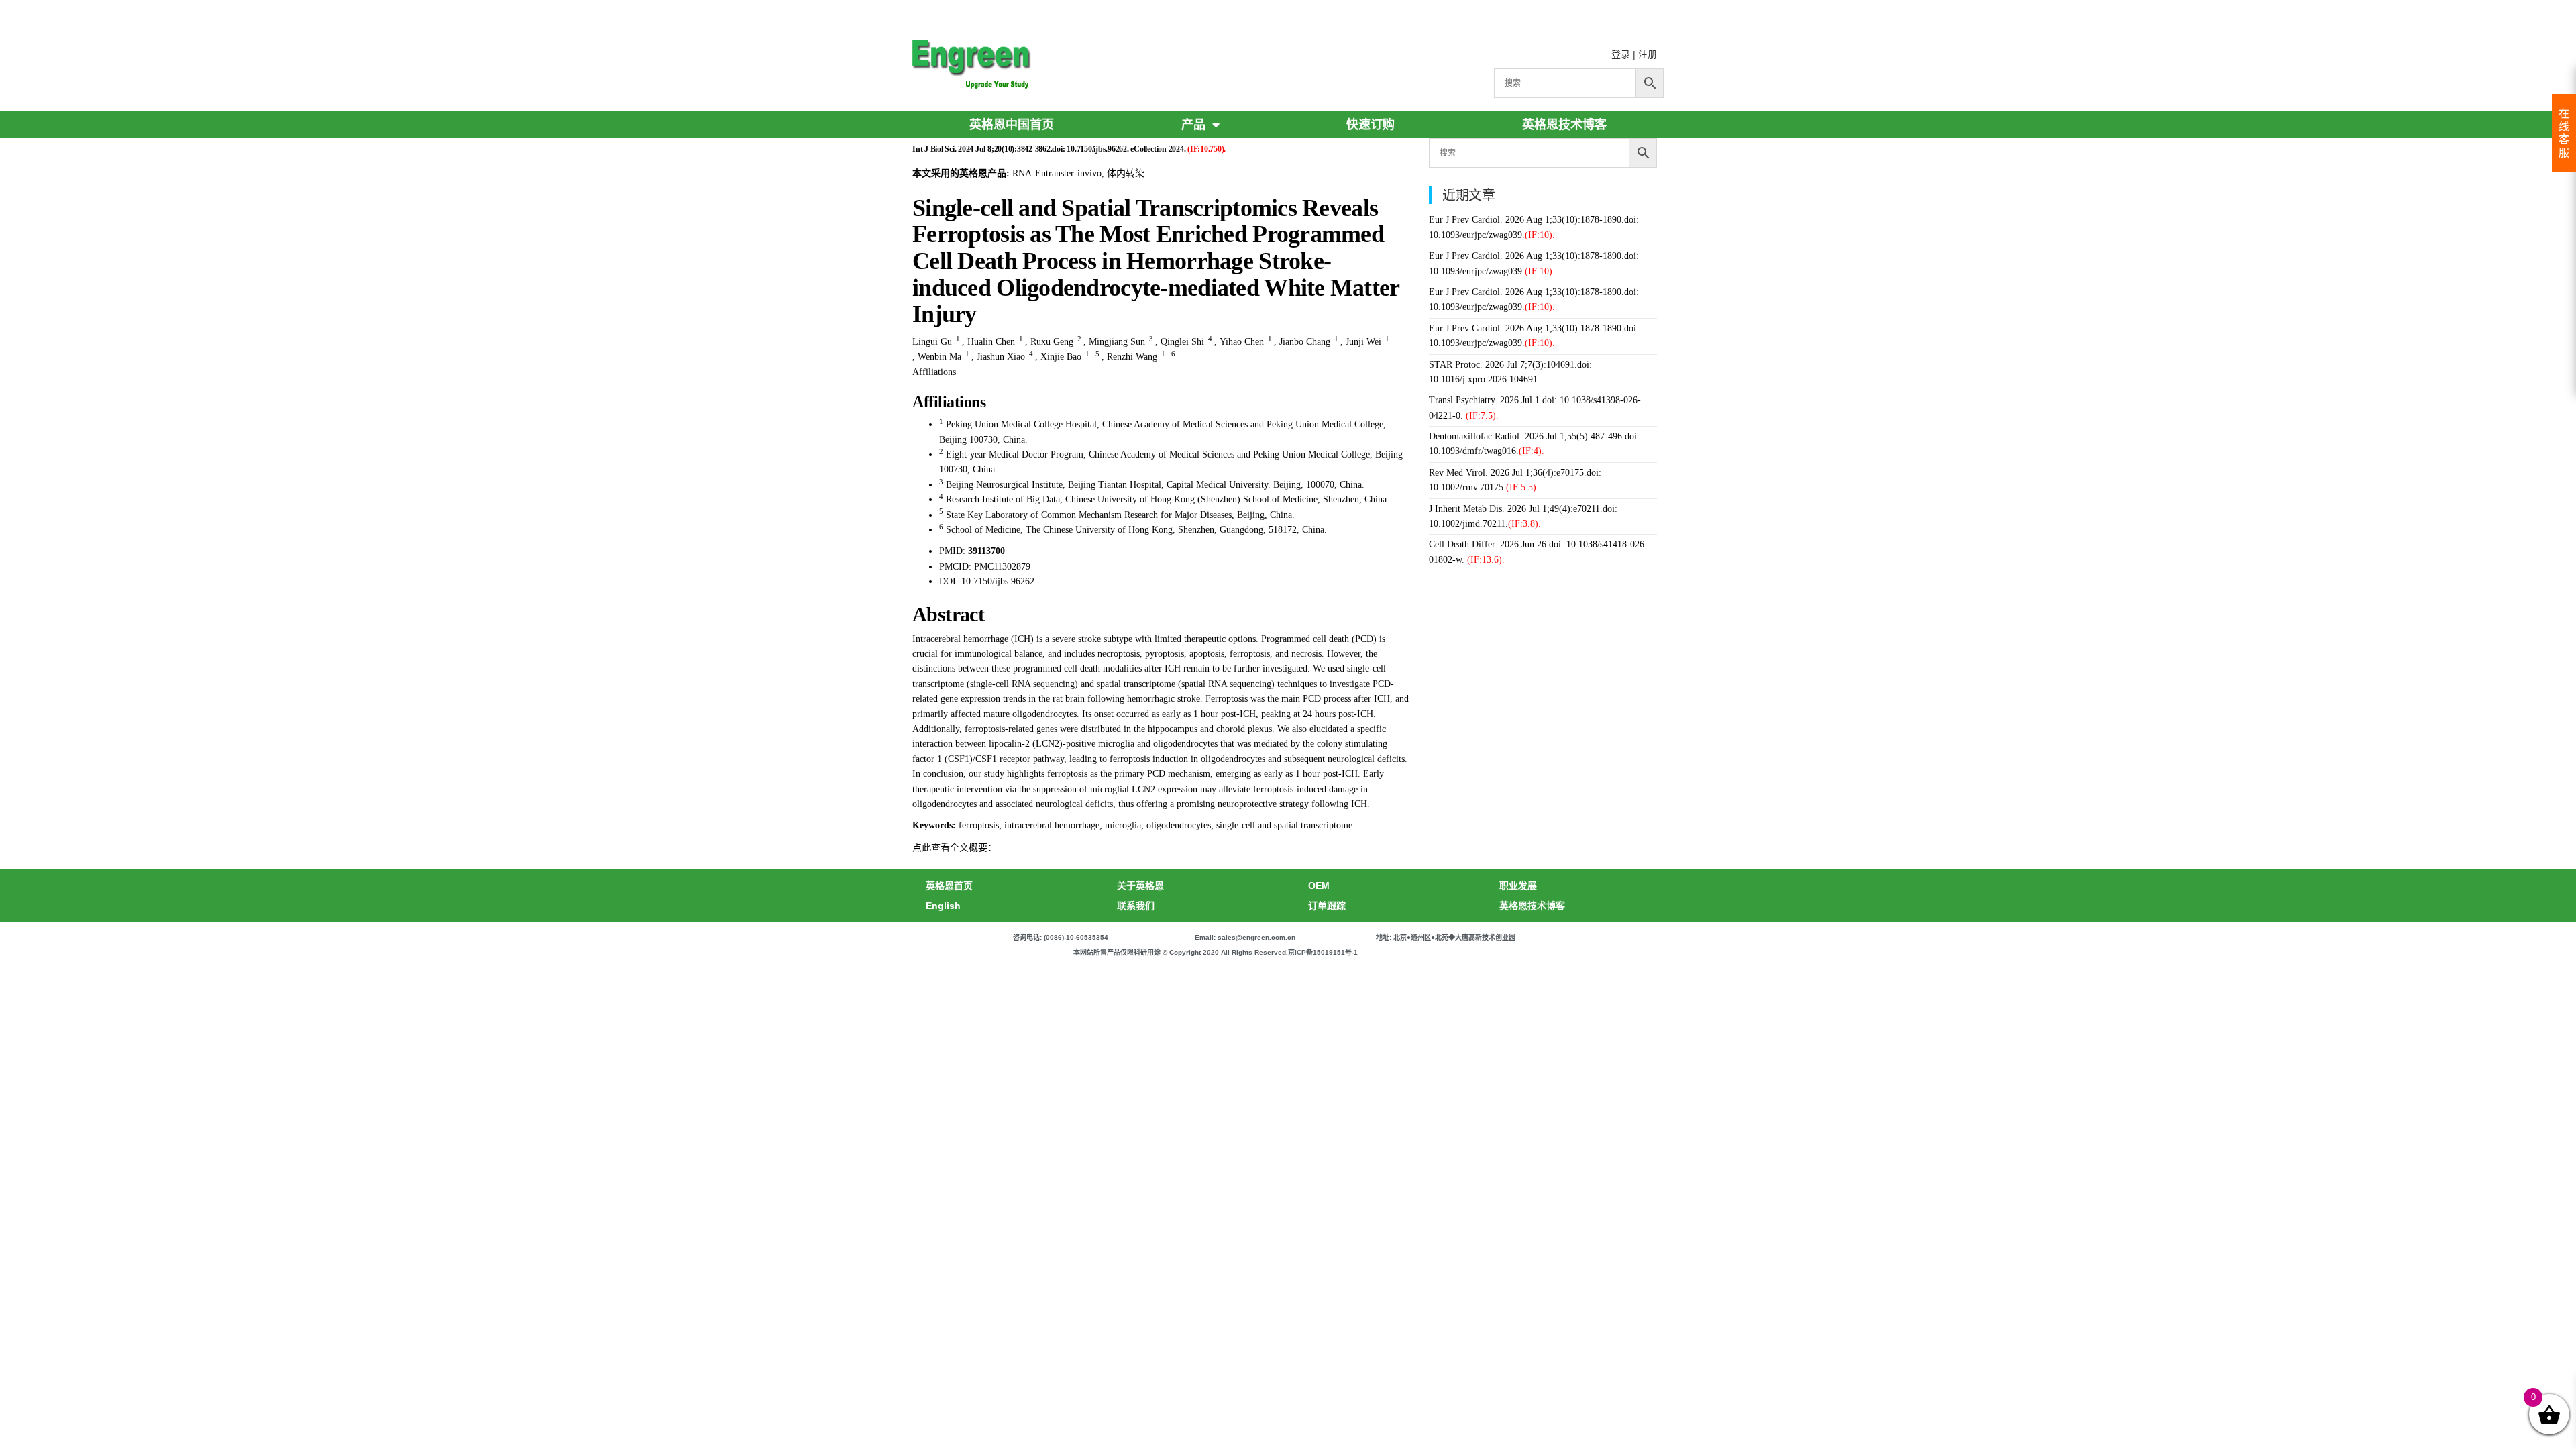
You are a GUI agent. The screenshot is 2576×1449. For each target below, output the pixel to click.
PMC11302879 (1002, 567)
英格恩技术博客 (1564, 125)
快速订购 (1371, 125)
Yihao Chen (1242, 342)
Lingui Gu (932, 342)
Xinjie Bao (1061, 357)
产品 (1193, 125)
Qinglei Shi (1182, 342)
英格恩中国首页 (1012, 125)
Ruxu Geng (1052, 342)
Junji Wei (1363, 342)
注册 (1648, 54)
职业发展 (1518, 885)
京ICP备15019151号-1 (1323, 952)
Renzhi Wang (1132, 357)
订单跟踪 (1327, 906)
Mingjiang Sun (1117, 342)
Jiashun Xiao (1001, 357)
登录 (1621, 54)
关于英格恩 (1140, 885)
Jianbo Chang (1305, 342)
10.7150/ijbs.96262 (998, 581)
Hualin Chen (991, 342)
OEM (1319, 885)
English (943, 906)
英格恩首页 (949, 885)
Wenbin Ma (940, 357)
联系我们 (1136, 906)
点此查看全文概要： (955, 848)
